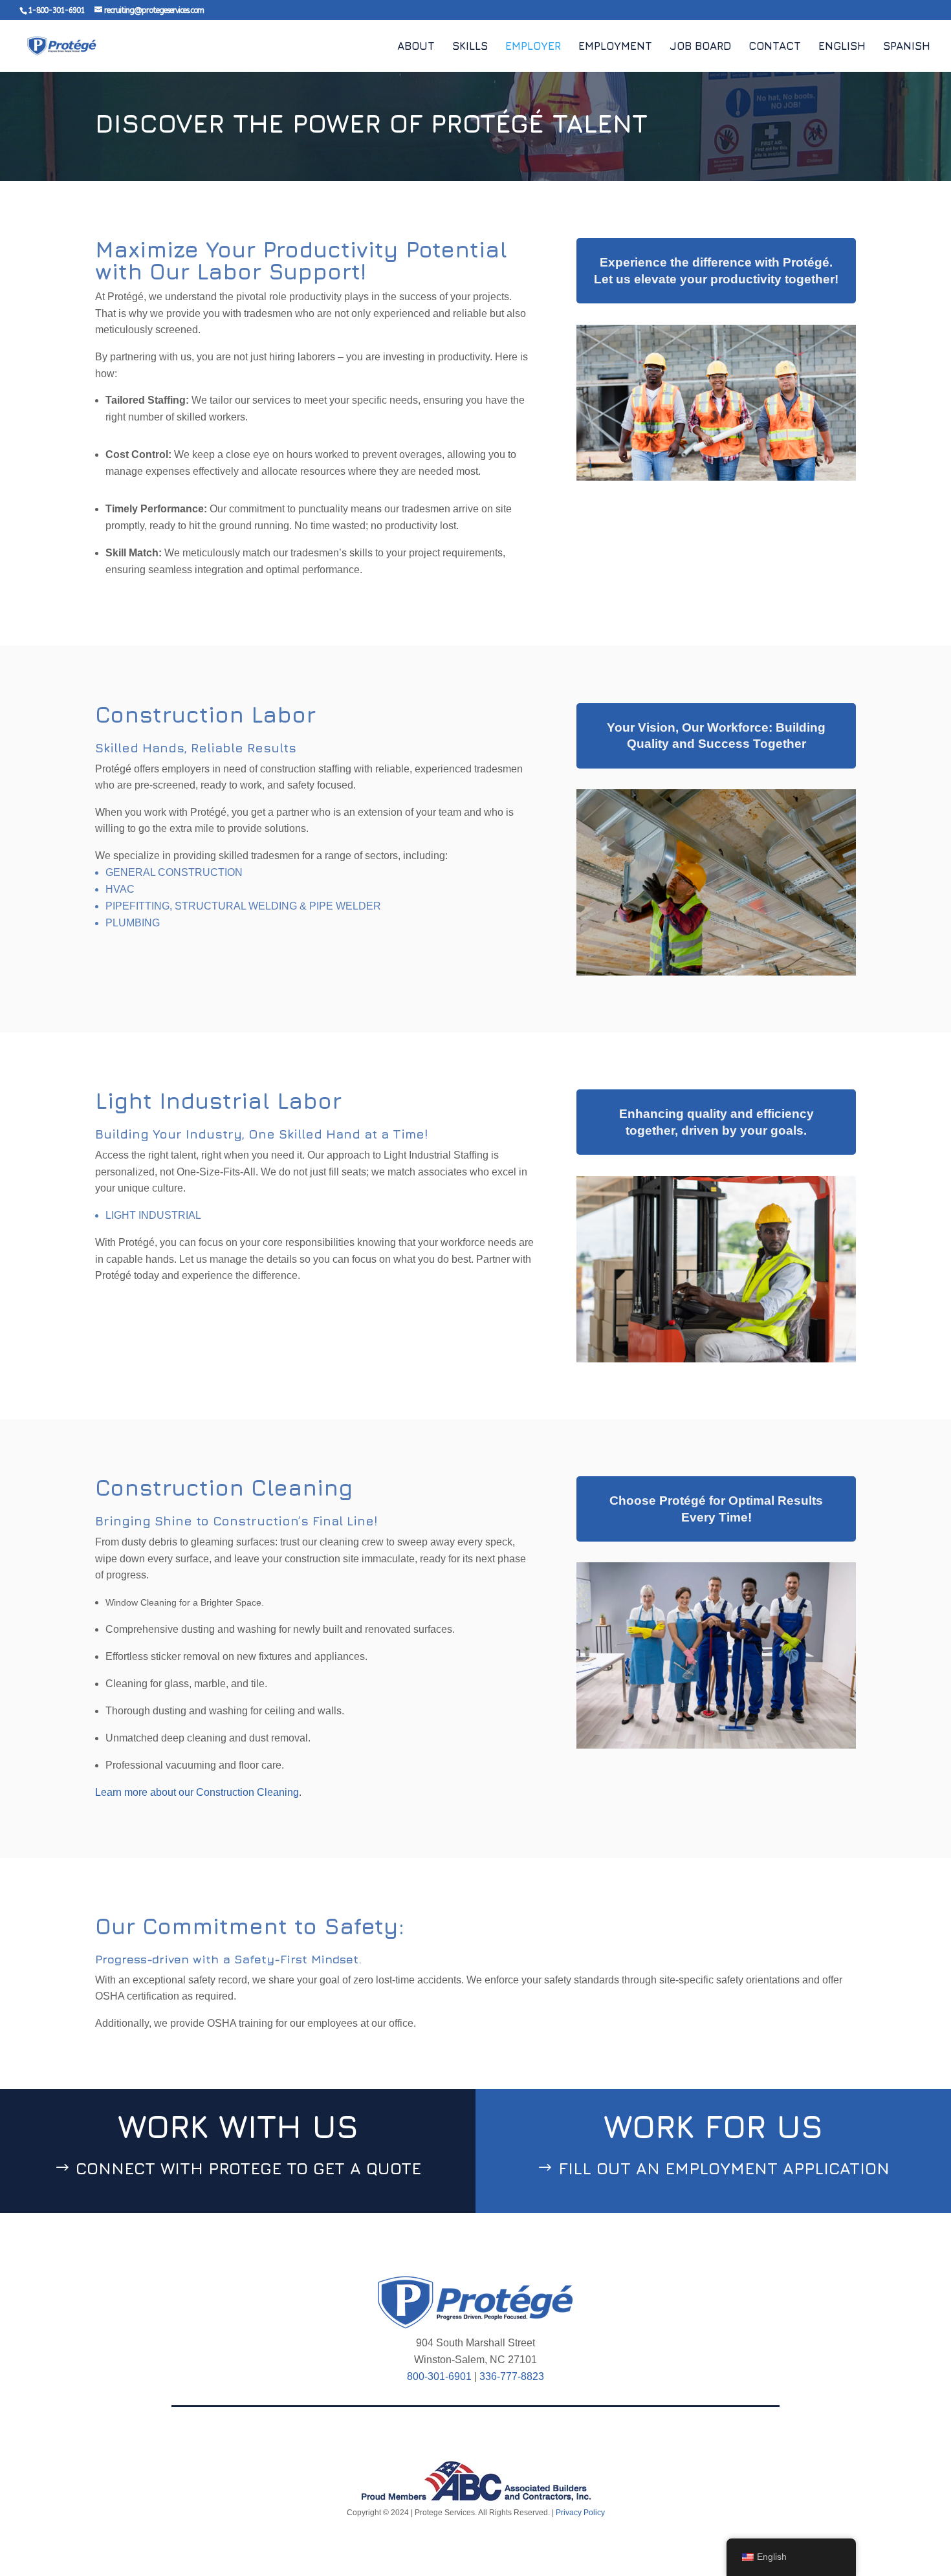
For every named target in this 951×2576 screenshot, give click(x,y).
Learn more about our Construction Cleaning (197, 1792)
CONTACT (775, 47)
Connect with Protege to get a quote (248, 2168)
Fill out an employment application (724, 2168)
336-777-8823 (512, 2376)
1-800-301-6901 (56, 10)
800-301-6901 (439, 2376)
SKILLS (470, 47)
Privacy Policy (579, 2513)
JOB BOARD (700, 47)
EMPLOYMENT (615, 47)
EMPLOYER (533, 47)
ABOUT (416, 47)
